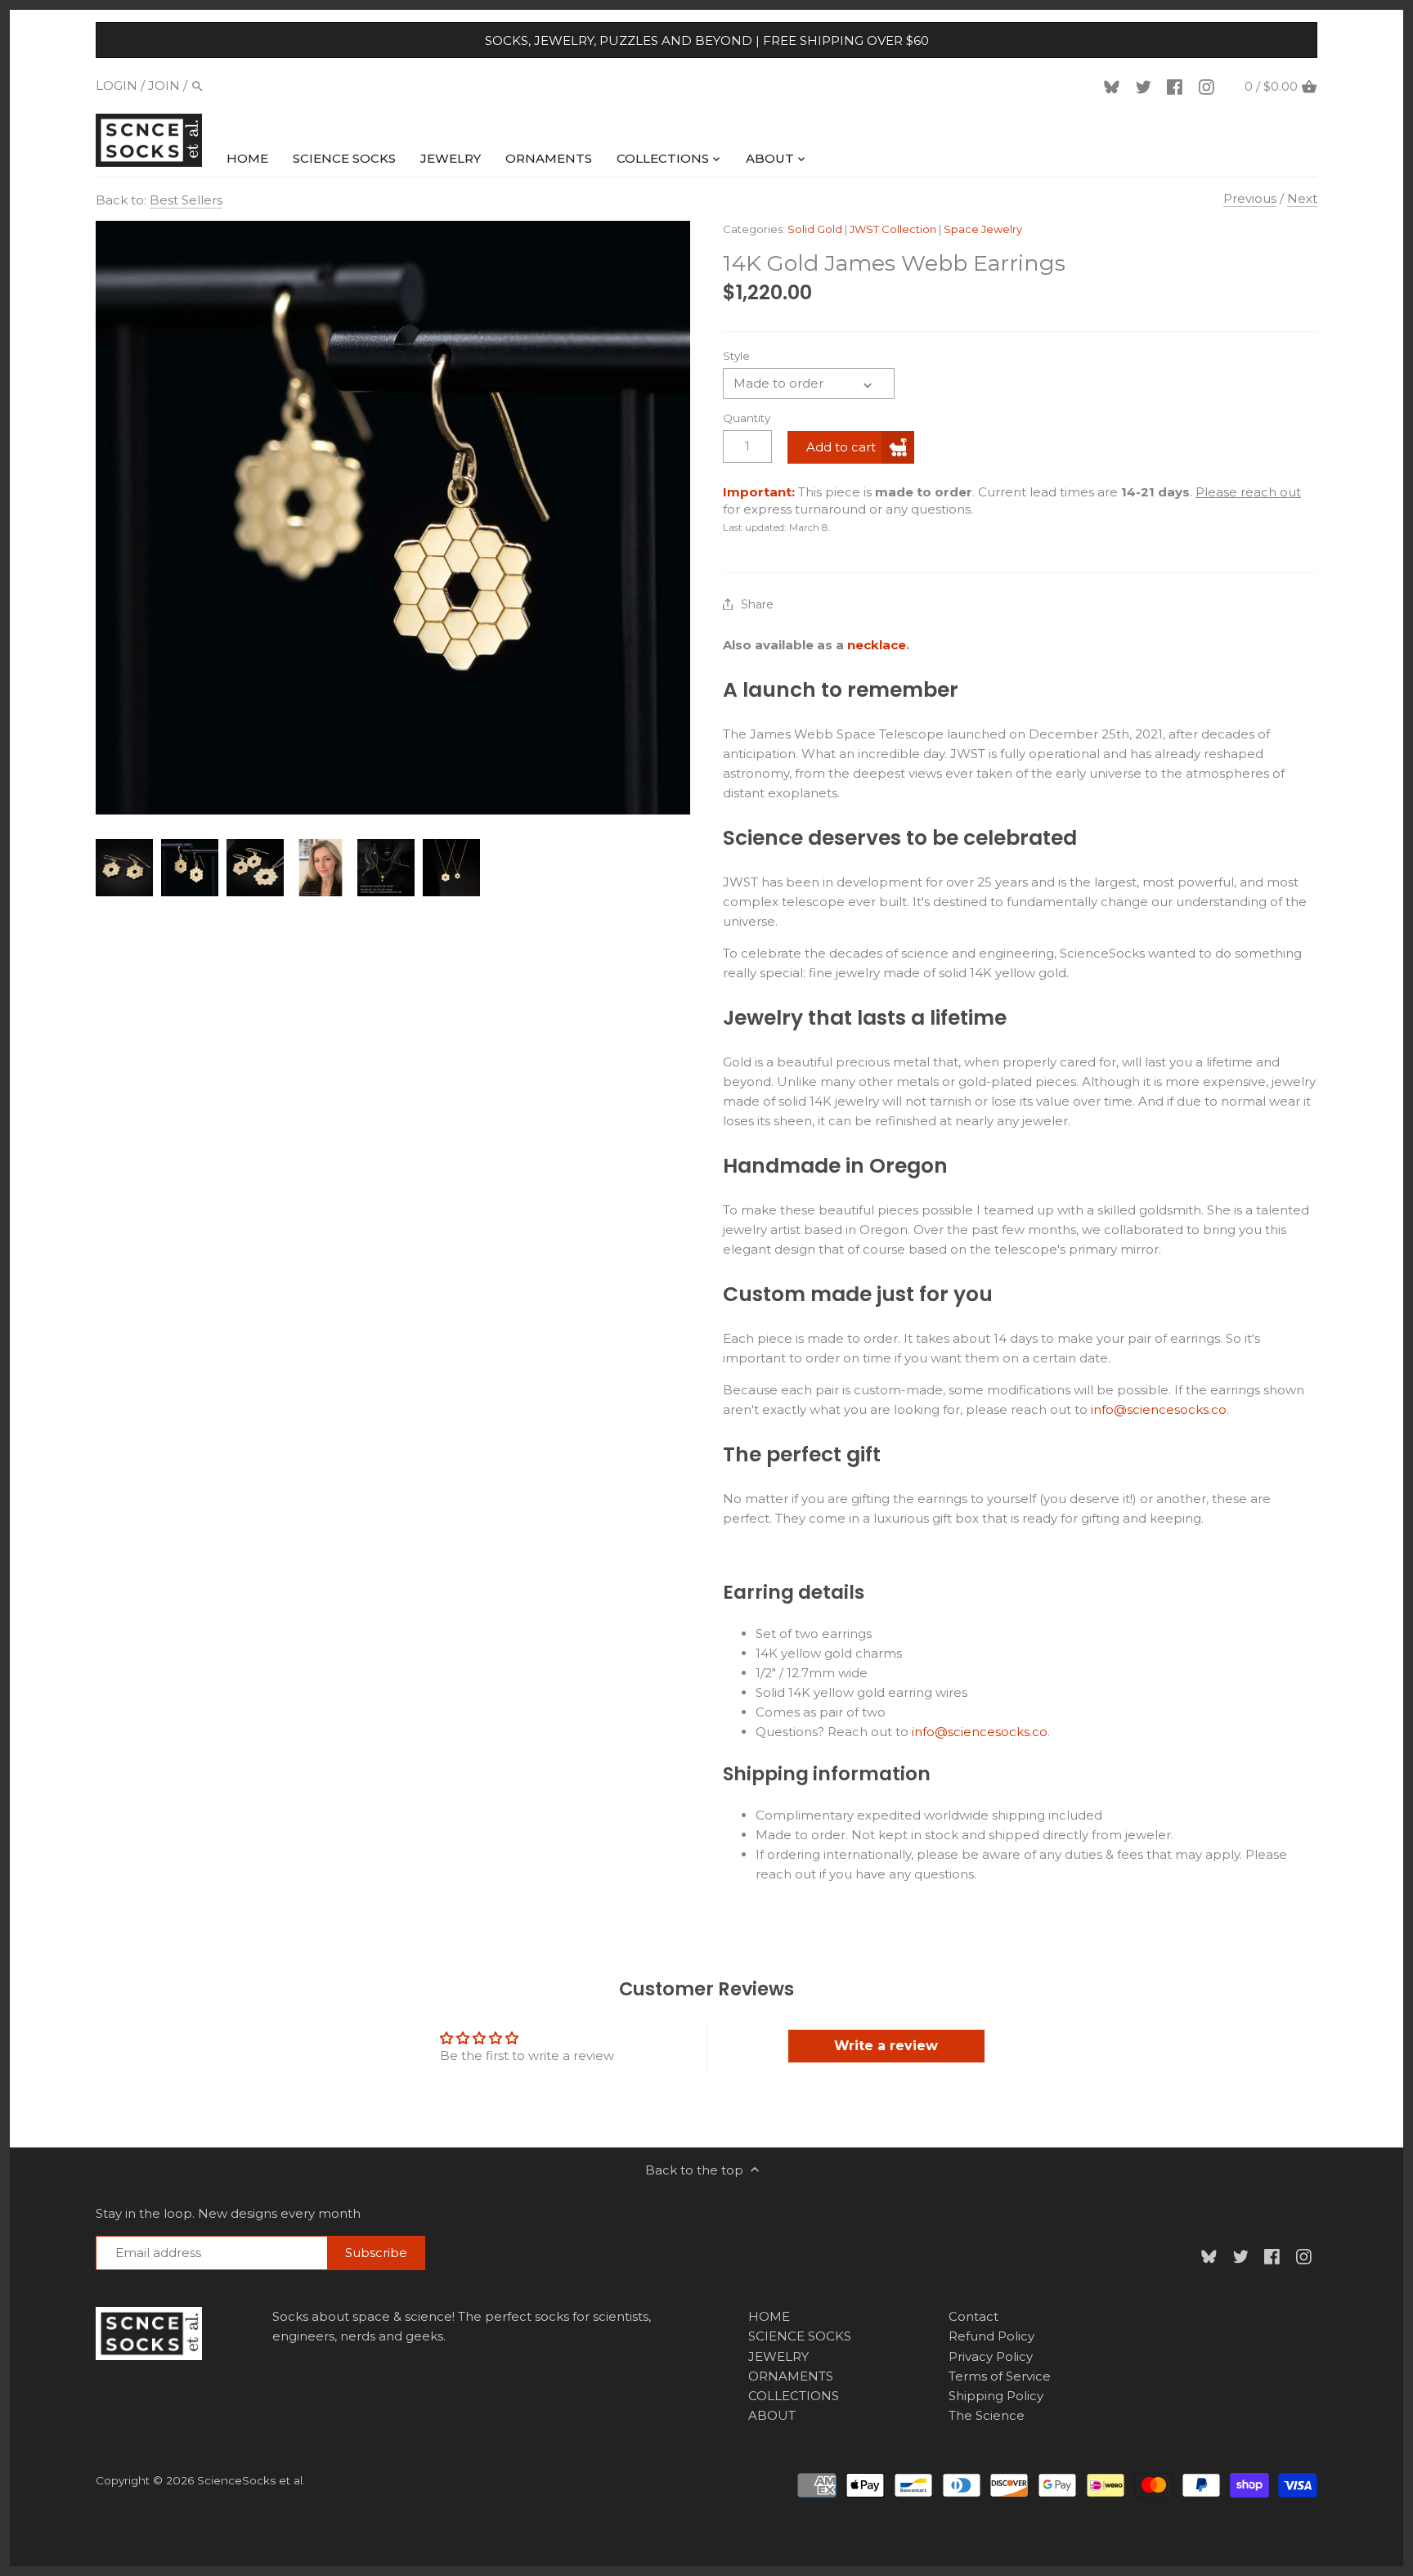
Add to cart (841, 447)
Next (1302, 198)
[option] (124, 868)
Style (736, 356)
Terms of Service (1000, 2376)
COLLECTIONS (794, 2396)
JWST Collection (893, 229)
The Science (987, 2415)
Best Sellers (186, 200)
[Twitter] (1146, 86)
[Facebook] (1177, 86)
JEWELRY (778, 2356)
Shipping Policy (996, 2396)
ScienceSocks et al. (251, 2480)
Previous (1250, 198)
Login (117, 85)
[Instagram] (1209, 86)
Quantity (747, 418)
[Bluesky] (1115, 86)
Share (757, 605)
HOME (769, 2316)
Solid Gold (815, 229)
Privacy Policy (991, 2356)
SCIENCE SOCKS (800, 2336)
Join (164, 85)
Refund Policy (991, 2336)
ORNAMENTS (791, 2376)
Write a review (886, 2046)
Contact (973, 2316)
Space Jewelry (983, 229)
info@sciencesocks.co (1159, 1409)
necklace (877, 645)
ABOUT (772, 2415)
